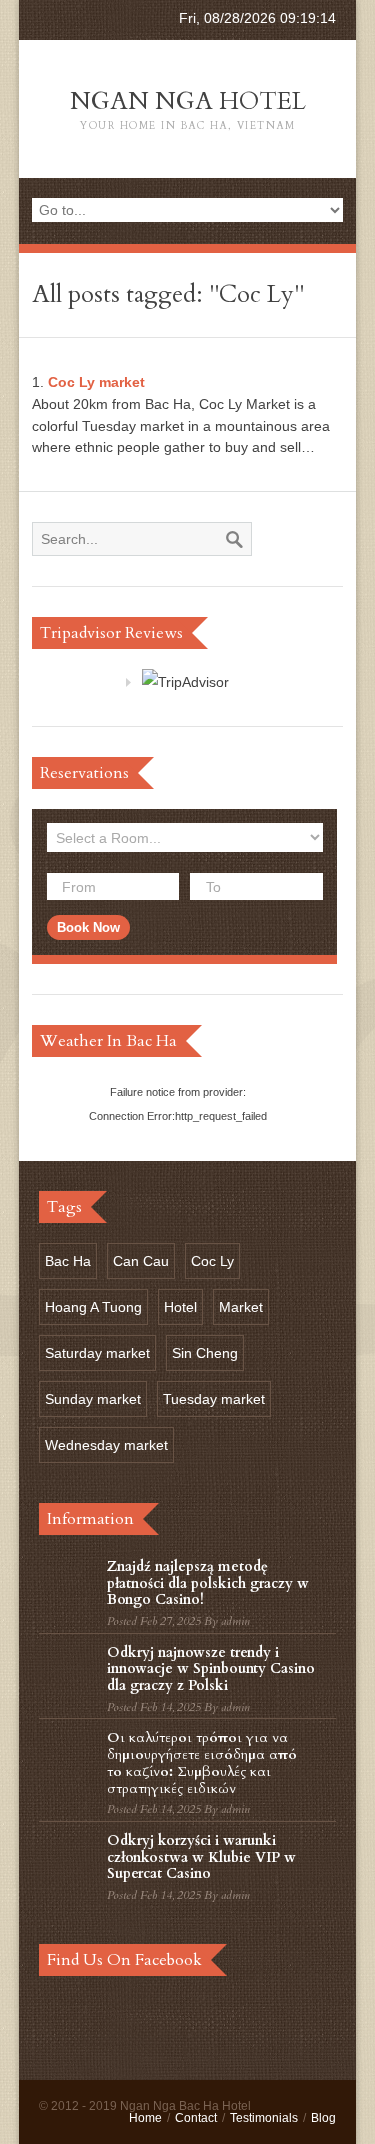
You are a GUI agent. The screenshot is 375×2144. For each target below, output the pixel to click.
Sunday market (93, 1399)
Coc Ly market (96, 382)
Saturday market (97, 1353)
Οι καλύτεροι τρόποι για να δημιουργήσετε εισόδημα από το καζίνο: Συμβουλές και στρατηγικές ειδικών (202, 1762)
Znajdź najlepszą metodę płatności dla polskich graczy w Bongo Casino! (208, 1583)
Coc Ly (212, 1261)
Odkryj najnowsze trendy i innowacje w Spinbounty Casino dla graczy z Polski (211, 1669)
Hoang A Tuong (93, 1307)
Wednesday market (106, 1445)
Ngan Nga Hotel (188, 109)
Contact (196, 2118)
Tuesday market (214, 1399)
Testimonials (264, 2118)
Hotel (180, 1307)
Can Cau (141, 1261)
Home (145, 2118)
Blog (323, 2118)
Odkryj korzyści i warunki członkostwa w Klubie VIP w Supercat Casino (201, 1857)
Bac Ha (68, 1261)
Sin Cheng (205, 1353)
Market (241, 1307)
